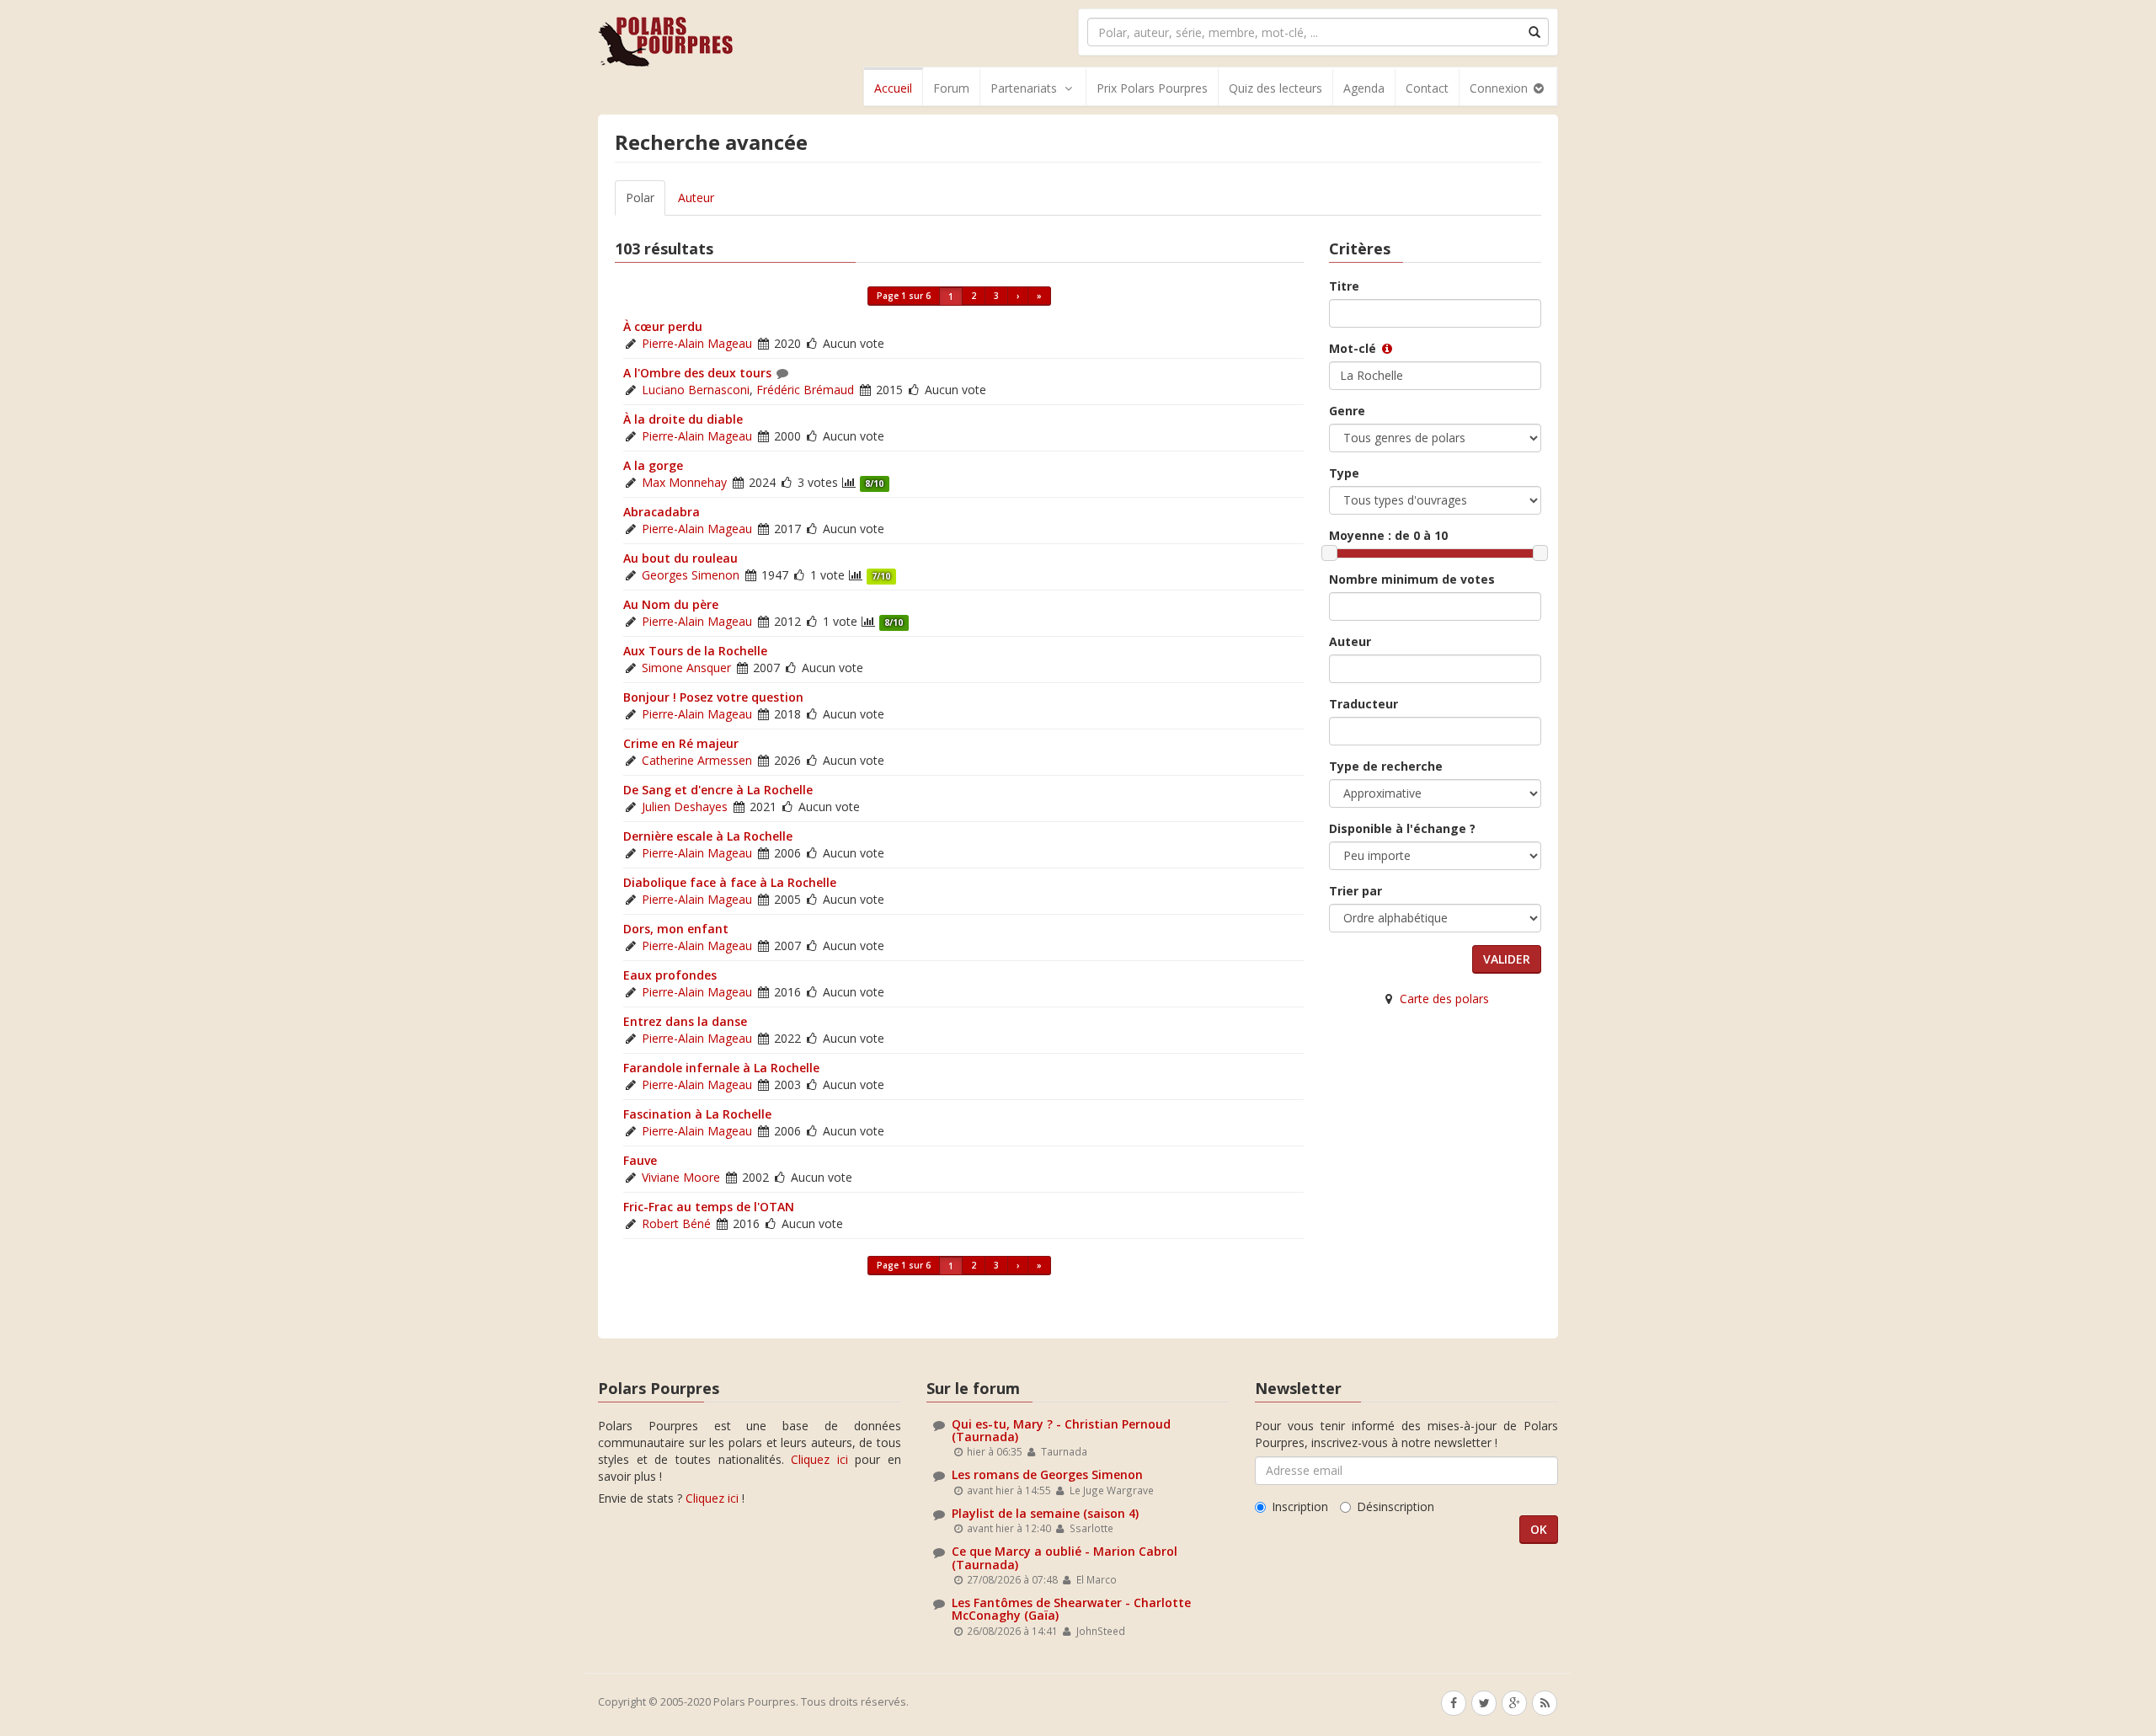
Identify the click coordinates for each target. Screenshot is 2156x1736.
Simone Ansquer (686, 668)
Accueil (893, 88)
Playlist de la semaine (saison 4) (1045, 1513)
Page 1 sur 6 (904, 296)
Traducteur (1364, 704)
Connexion (1500, 88)
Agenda (1364, 88)
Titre (1344, 286)
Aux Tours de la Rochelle (695, 651)
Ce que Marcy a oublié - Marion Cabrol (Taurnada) (1065, 1557)
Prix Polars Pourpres (1152, 88)
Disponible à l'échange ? (1402, 828)
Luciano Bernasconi (696, 390)
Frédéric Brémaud (805, 390)
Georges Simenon (691, 575)
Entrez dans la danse (685, 1021)
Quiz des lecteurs (1275, 88)
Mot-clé (1354, 348)
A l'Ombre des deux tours (697, 373)
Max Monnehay (684, 482)
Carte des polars (1444, 999)
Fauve (640, 1160)
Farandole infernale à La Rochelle (721, 1068)
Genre (1347, 411)
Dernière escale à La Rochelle (708, 836)
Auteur (696, 198)
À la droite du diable (683, 419)
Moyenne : (1388, 535)
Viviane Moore (681, 1177)
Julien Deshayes (685, 807)
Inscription (1300, 1506)
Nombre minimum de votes (1412, 579)
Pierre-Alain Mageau (697, 343)
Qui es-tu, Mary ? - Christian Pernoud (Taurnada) (1061, 1430)
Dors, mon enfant (676, 929)
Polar (640, 198)
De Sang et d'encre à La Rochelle (718, 790)
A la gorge (653, 465)
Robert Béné (676, 1223)
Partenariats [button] (1024, 88)
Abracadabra (662, 512)
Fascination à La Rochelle (697, 1114)
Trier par (1356, 891)
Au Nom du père (671, 604)
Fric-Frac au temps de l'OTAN (709, 1207)
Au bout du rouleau (680, 558)
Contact (1427, 88)
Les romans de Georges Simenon (1047, 1474)
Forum (951, 88)
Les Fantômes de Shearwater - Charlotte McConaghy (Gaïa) (1071, 1609)
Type (1344, 473)
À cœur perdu (663, 326)
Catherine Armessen (697, 760)
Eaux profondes (670, 975)
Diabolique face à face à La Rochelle (730, 882)
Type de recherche (1386, 766)
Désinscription (1396, 1506)
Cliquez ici (819, 1459)
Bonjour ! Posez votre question (713, 697)
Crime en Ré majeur (681, 743)
